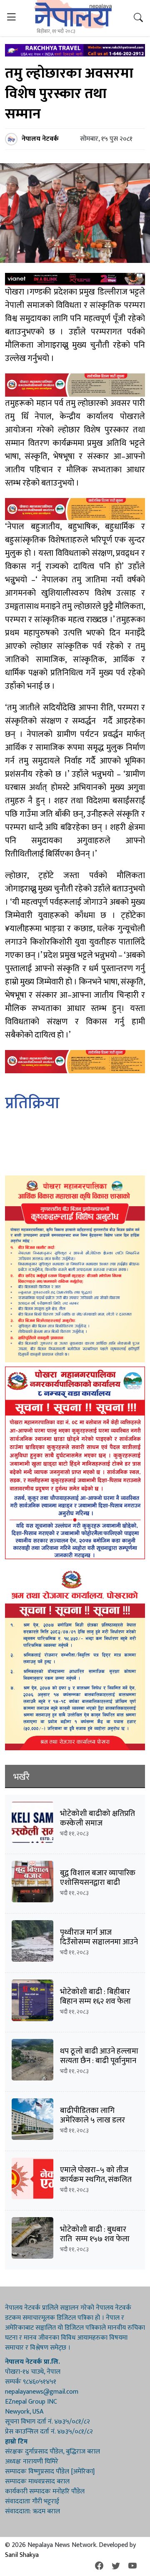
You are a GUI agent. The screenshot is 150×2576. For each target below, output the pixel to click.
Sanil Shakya (22, 2555)
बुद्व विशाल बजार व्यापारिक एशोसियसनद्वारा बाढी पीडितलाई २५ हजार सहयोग (99, 1883)
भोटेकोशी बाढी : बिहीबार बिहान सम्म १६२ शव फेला (95, 1997)
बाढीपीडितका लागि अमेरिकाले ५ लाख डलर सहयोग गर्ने (92, 2120)
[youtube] (132, 2566)
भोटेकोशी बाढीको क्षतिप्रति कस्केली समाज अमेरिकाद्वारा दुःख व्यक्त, (97, 1823)
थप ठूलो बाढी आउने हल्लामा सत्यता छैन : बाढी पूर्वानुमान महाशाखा (99, 2061)
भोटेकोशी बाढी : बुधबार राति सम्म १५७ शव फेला (96, 2234)
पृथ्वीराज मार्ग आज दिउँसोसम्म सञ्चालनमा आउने (99, 1937)
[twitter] (116, 2566)
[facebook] (99, 2566)
